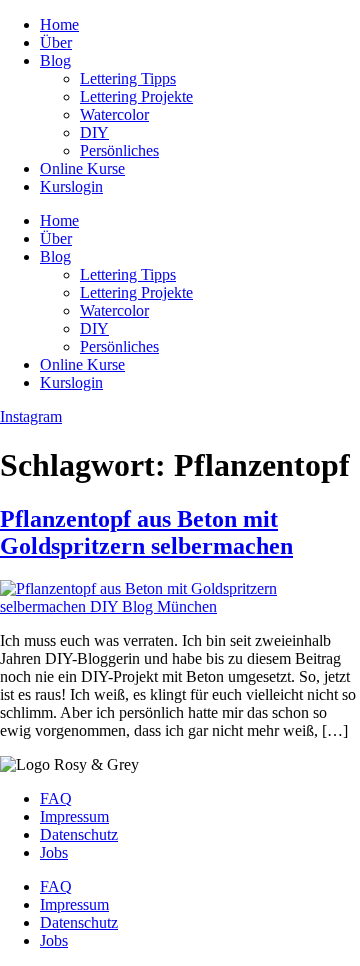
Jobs (54, 852)
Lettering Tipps (128, 78)
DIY (94, 132)
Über (56, 42)
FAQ (56, 798)
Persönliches (119, 150)
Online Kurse (82, 168)
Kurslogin (71, 186)
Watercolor (114, 114)
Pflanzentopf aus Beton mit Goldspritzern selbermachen (146, 532)
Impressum (74, 816)
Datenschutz (79, 834)
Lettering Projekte (136, 96)
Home (59, 24)
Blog (55, 60)
